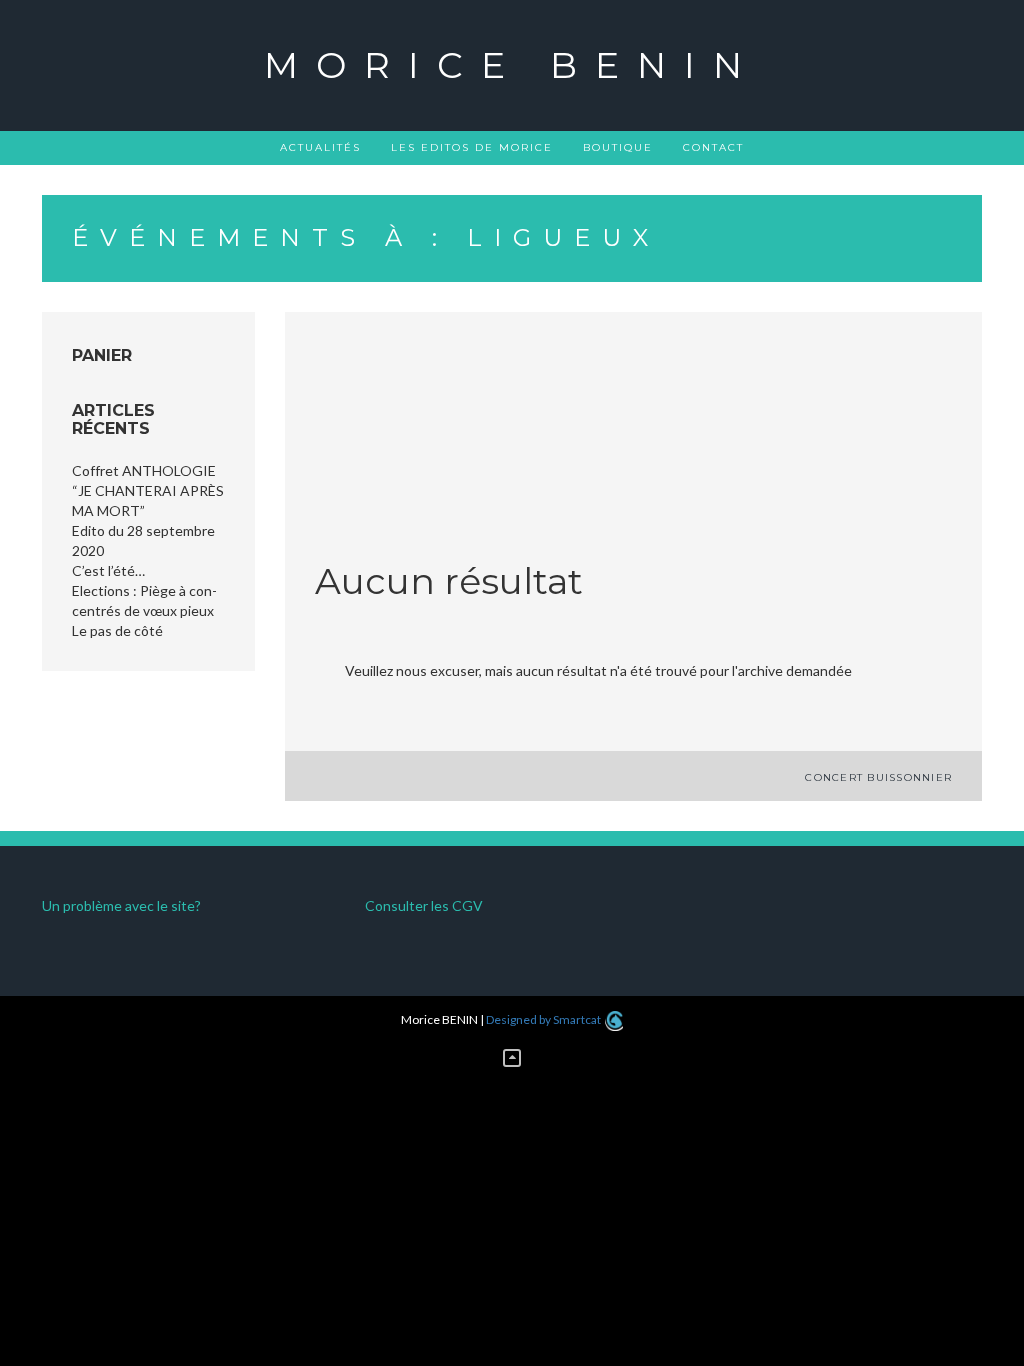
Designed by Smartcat (544, 1019)
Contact (713, 147)
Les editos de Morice (472, 147)
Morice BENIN (512, 65)
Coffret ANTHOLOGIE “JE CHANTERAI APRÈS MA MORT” (148, 490)
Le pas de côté (117, 630)
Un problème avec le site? (121, 905)
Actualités (320, 147)
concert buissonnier (878, 777)
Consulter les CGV (424, 905)
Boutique (618, 147)
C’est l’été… (108, 570)
